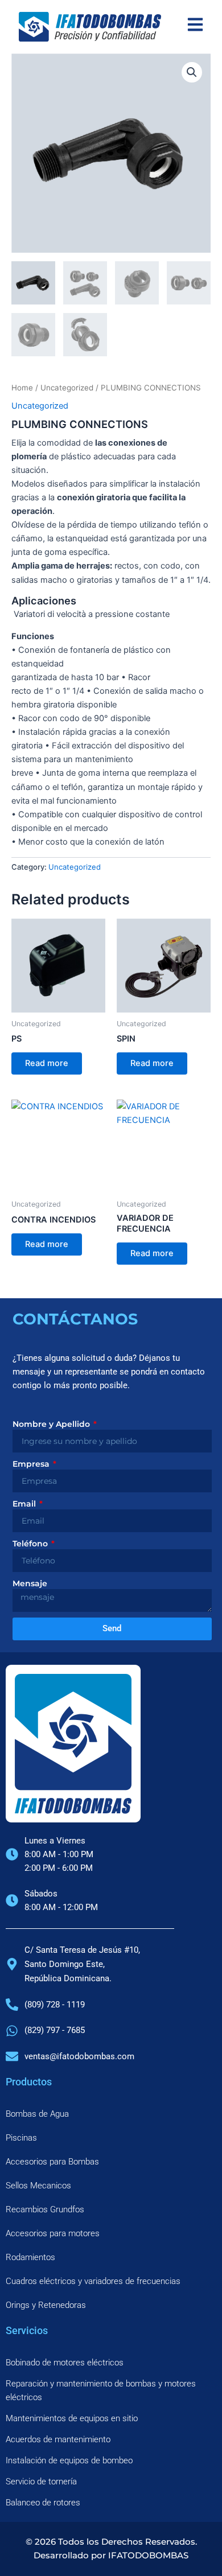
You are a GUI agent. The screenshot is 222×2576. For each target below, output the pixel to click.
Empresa (32, 1464)
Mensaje (30, 1583)
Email (25, 1504)
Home (22, 388)
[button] (192, 72)
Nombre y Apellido (52, 1424)
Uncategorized (67, 388)
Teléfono (31, 1544)
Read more (47, 1063)
